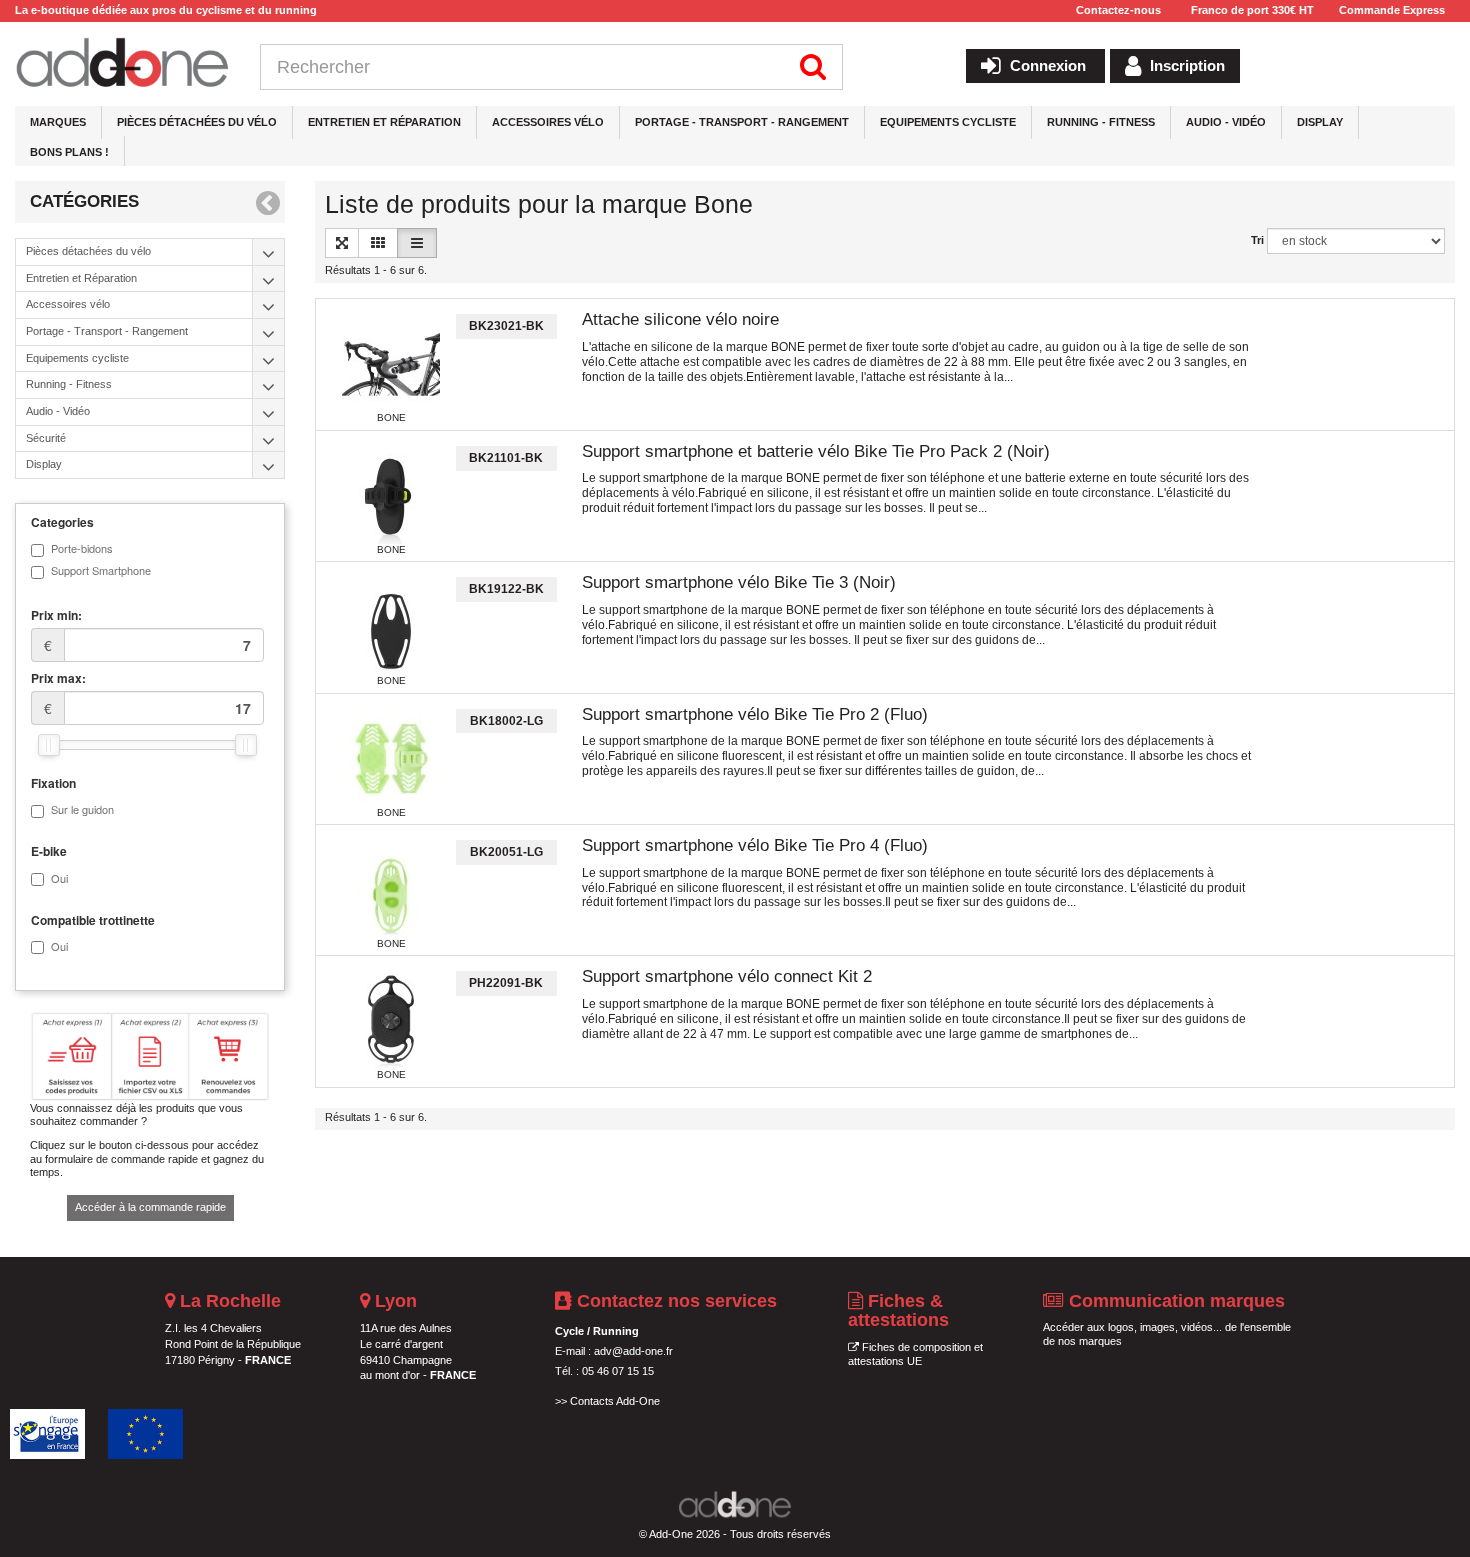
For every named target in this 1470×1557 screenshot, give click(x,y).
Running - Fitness (1101, 122)
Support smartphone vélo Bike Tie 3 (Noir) (739, 582)
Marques (58, 122)
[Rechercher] (813, 67)
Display (1320, 122)
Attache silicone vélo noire (680, 319)
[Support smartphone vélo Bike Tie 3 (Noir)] (391, 626)
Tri (1257, 240)
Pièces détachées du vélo (197, 122)
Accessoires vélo (548, 122)
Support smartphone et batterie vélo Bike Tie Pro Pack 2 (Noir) (816, 451)
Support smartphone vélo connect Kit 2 (727, 976)
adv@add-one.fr (633, 1351)
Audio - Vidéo (1226, 122)
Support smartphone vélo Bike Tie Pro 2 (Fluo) (755, 714)
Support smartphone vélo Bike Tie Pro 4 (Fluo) (755, 845)
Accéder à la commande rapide (150, 1207)
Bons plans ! (69, 152)
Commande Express (1392, 10)
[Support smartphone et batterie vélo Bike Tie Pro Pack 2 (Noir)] (391, 495)
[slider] (49, 745)
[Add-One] (122, 64)
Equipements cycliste (948, 122)
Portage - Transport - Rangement (742, 122)
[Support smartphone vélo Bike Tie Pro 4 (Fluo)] (391, 889)
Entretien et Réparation (384, 122)
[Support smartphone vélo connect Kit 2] (391, 1020)
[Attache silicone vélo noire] (391, 363)
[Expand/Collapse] (269, 252)
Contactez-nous (1118, 10)
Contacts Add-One (615, 1401)
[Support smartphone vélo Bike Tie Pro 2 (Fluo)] (391, 758)
